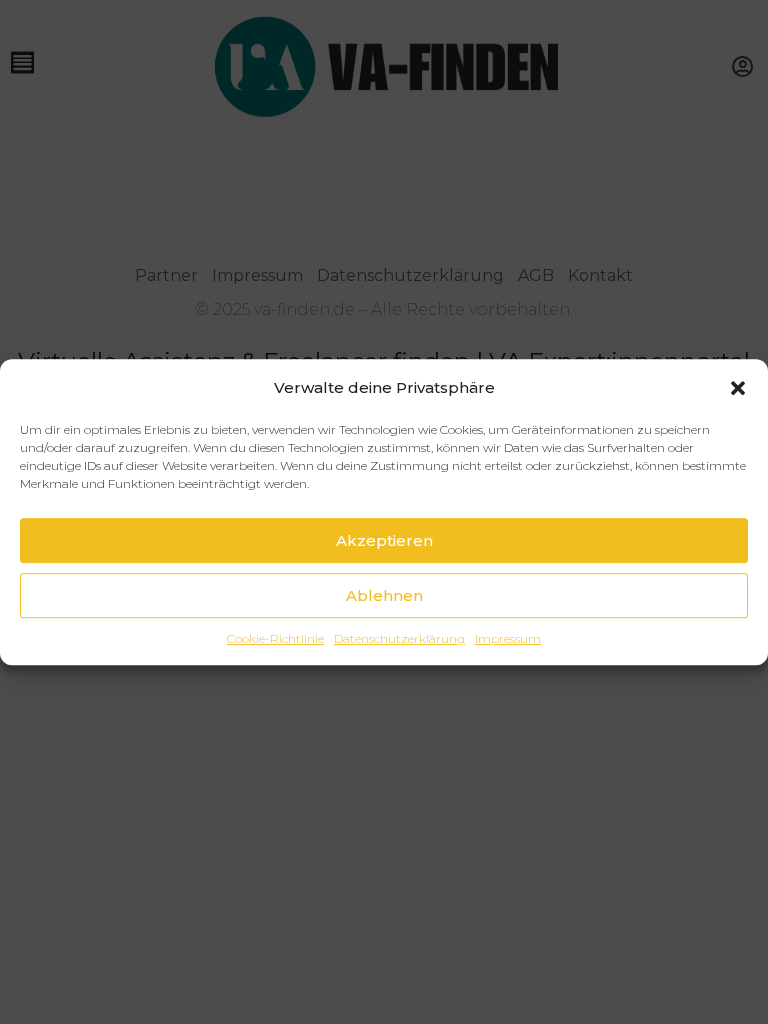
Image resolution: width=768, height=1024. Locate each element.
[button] (738, 388)
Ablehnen (384, 595)
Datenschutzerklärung (399, 638)
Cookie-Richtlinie (275, 638)
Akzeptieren (384, 540)
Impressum (508, 638)
